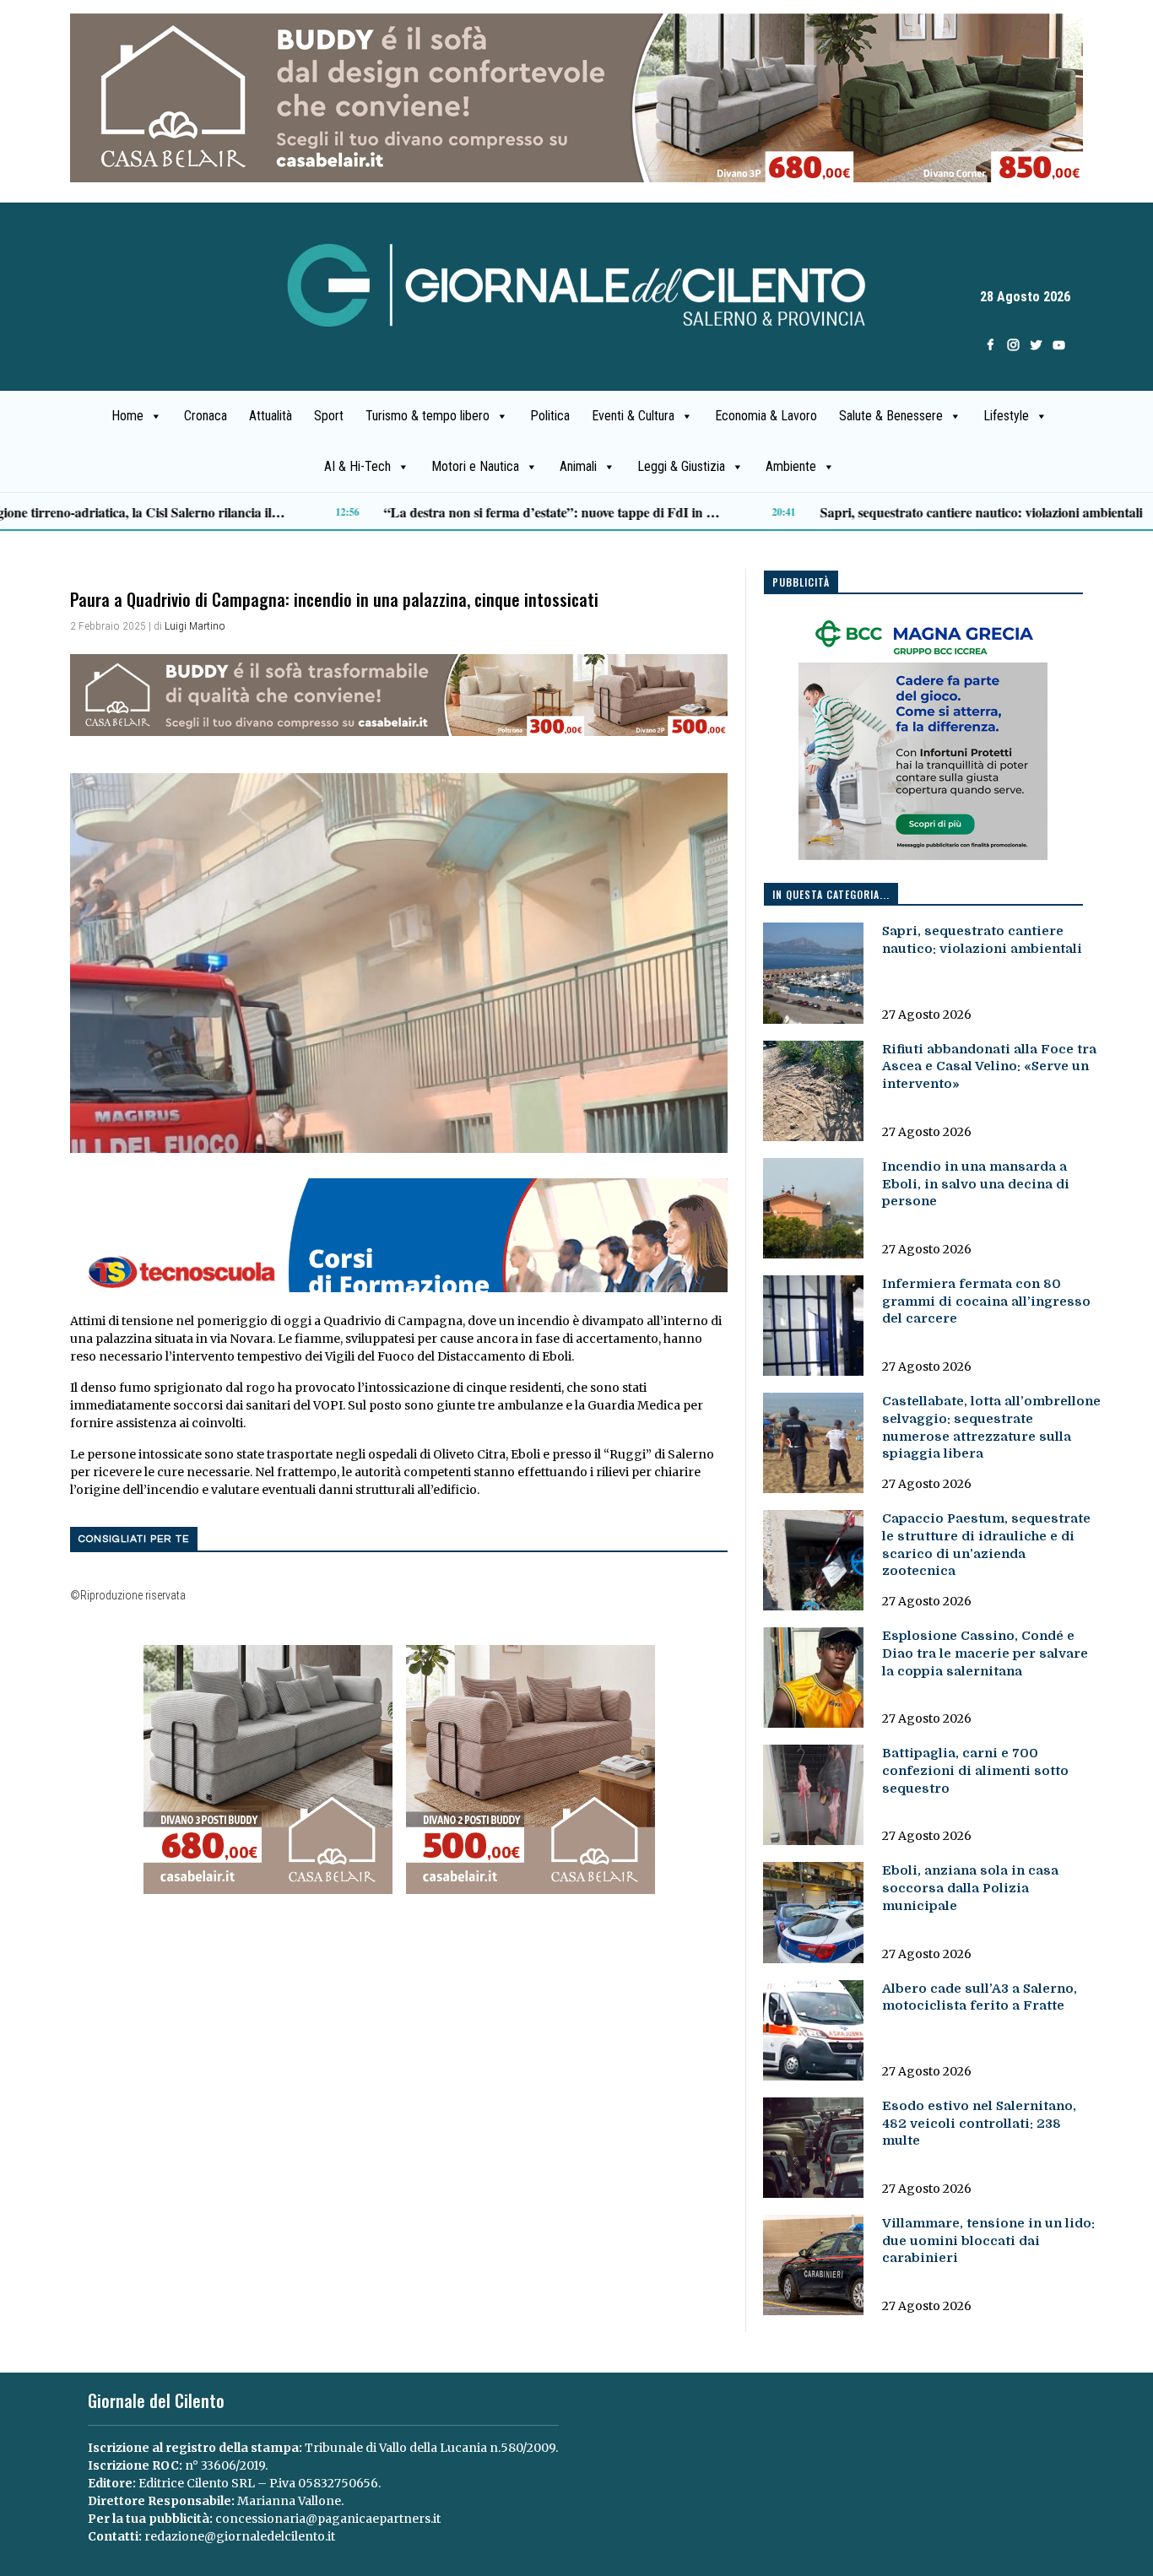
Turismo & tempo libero (428, 416)
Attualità (271, 416)
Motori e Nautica (475, 466)
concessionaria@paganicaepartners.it (328, 2519)
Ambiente (791, 466)
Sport (329, 416)
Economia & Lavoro (766, 416)
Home (127, 416)
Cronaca (206, 416)
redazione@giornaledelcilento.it (240, 2536)
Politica (550, 416)
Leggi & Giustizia (681, 466)
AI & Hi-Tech (357, 466)
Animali (578, 466)
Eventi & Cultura (633, 416)
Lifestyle (1006, 416)
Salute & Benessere (891, 416)
